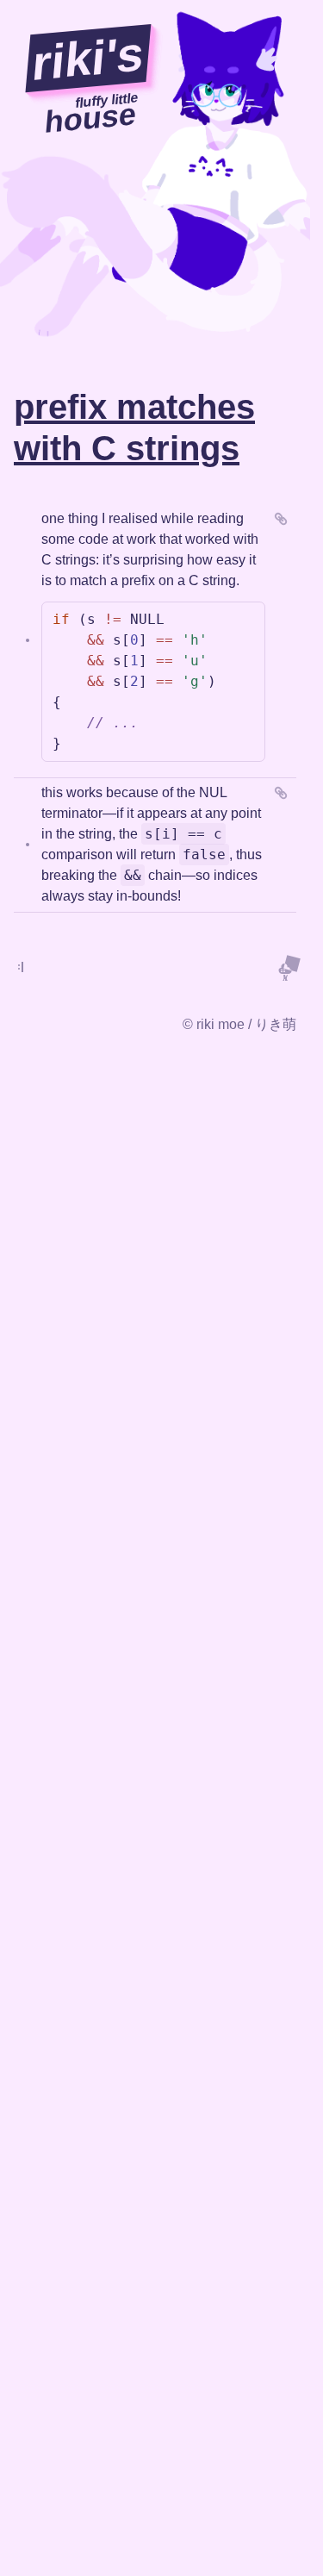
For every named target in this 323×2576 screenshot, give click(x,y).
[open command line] (21, 967)
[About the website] (289, 967)
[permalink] (281, 519)
